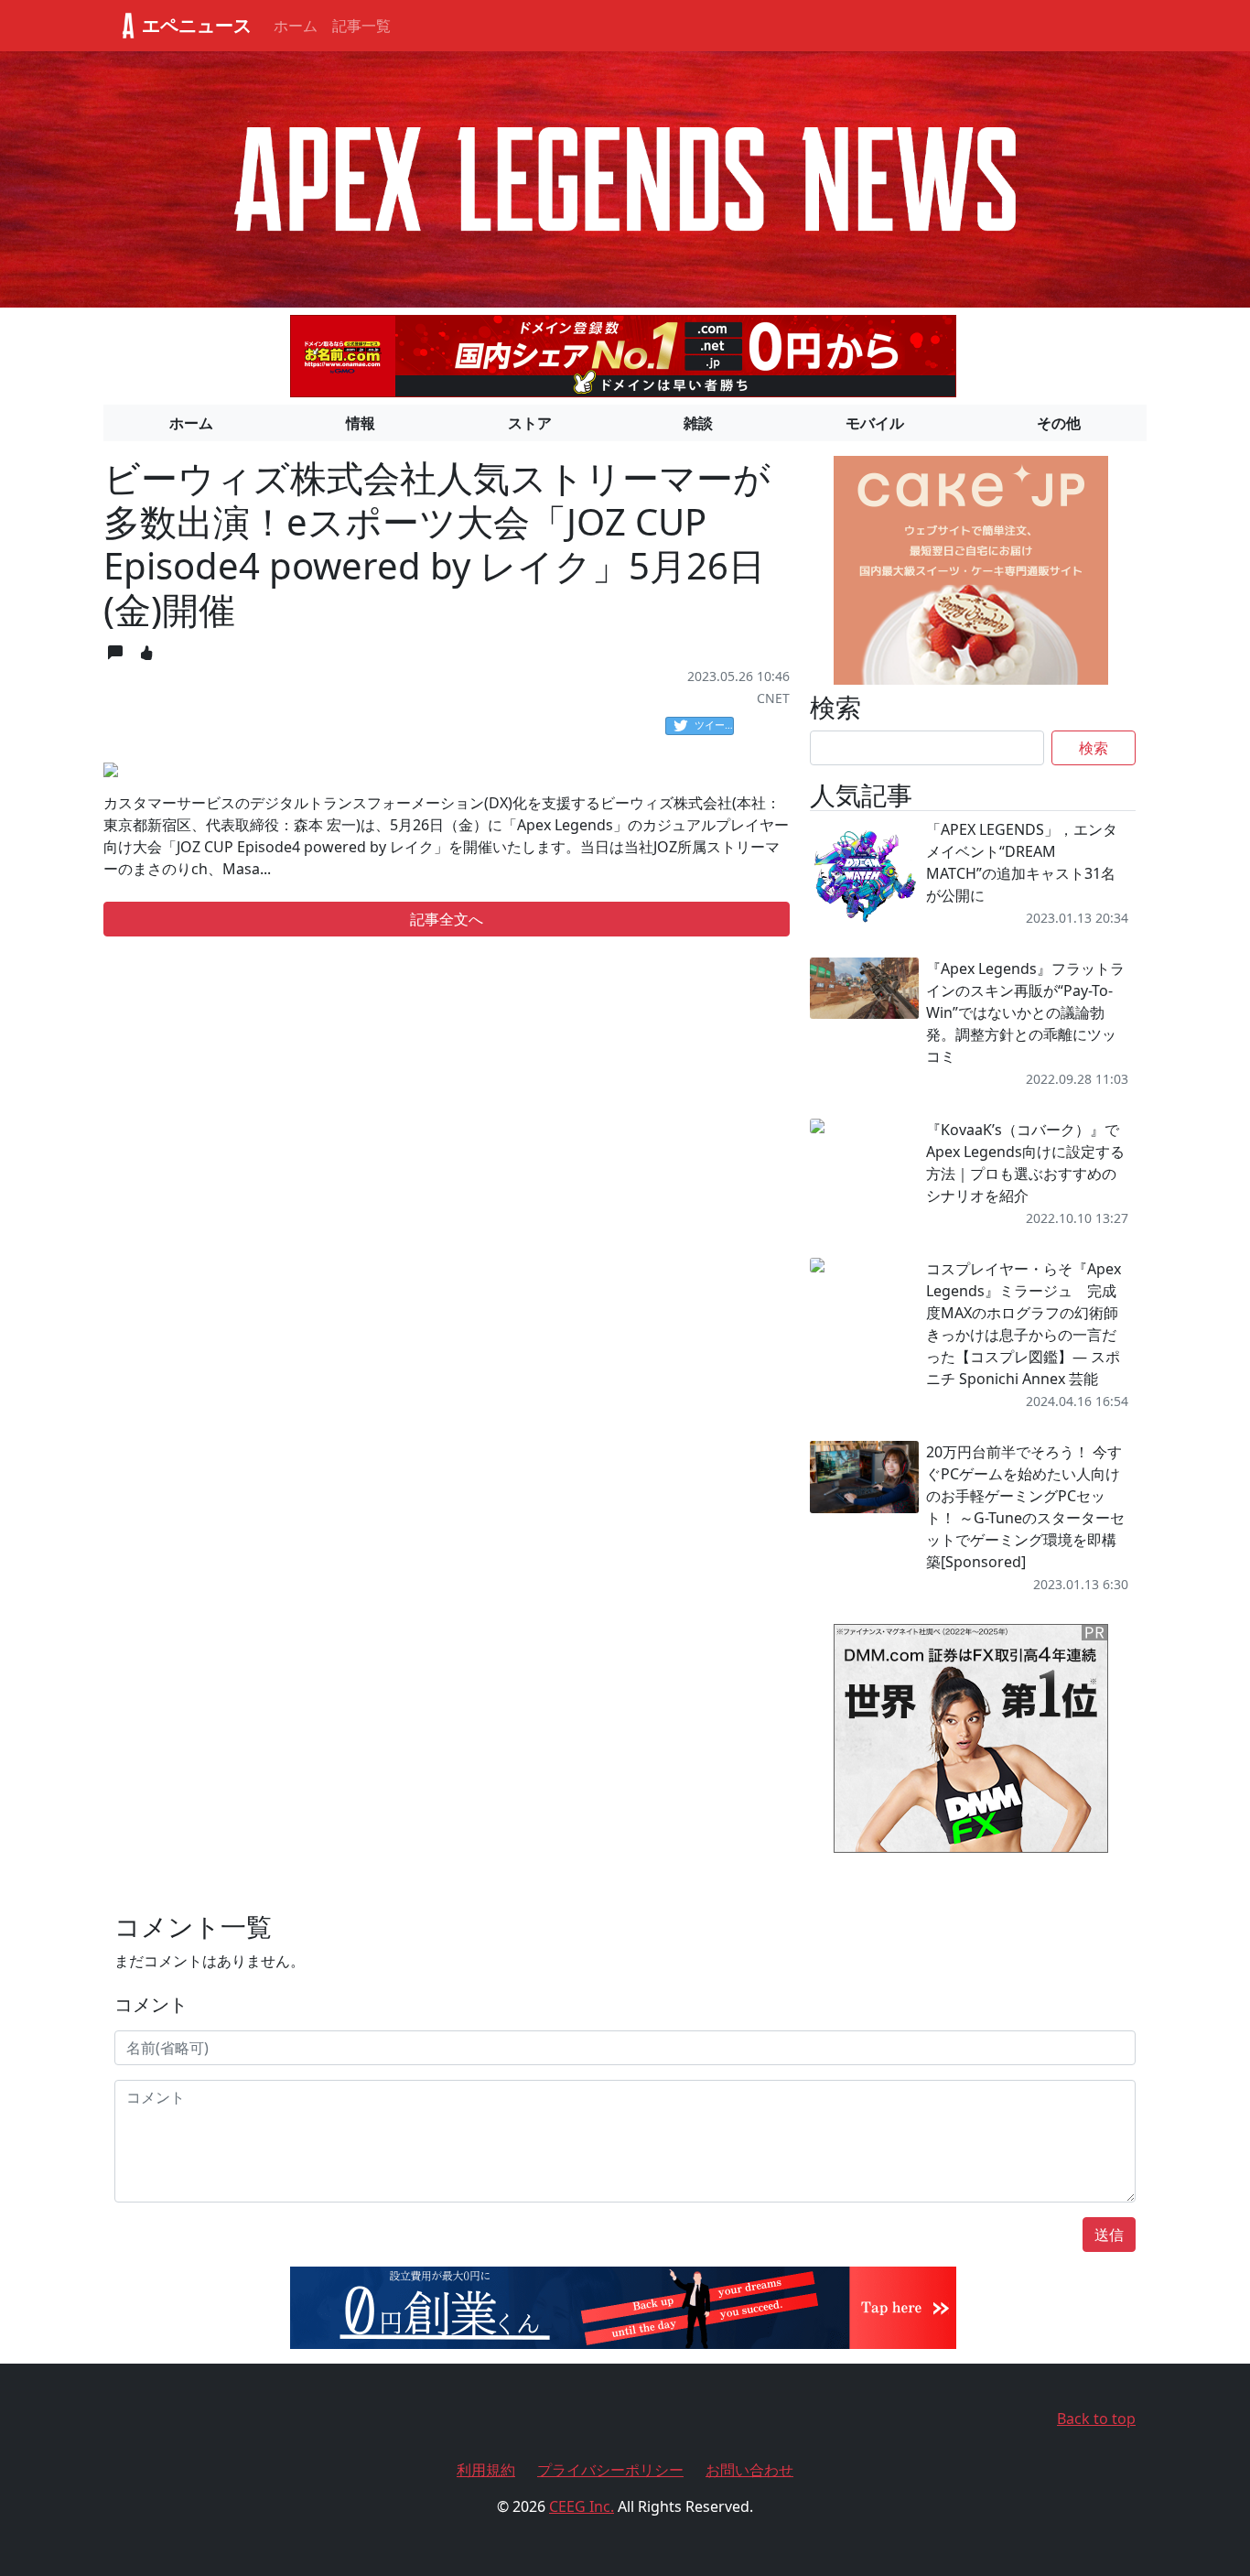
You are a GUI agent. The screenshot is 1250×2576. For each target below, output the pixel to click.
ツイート (714, 725)
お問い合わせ (749, 2470)
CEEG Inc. (582, 2506)
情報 (361, 423)
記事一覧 (361, 26)
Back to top (1096, 2419)
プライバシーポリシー (610, 2470)
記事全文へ (447, 919)
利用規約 (486, 2470)
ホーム (296, 26)
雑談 (698, 423)
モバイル (875, 423)
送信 (1109, 2235)
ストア (530, 423)
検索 (1094, 748)
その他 (1059, 423)
